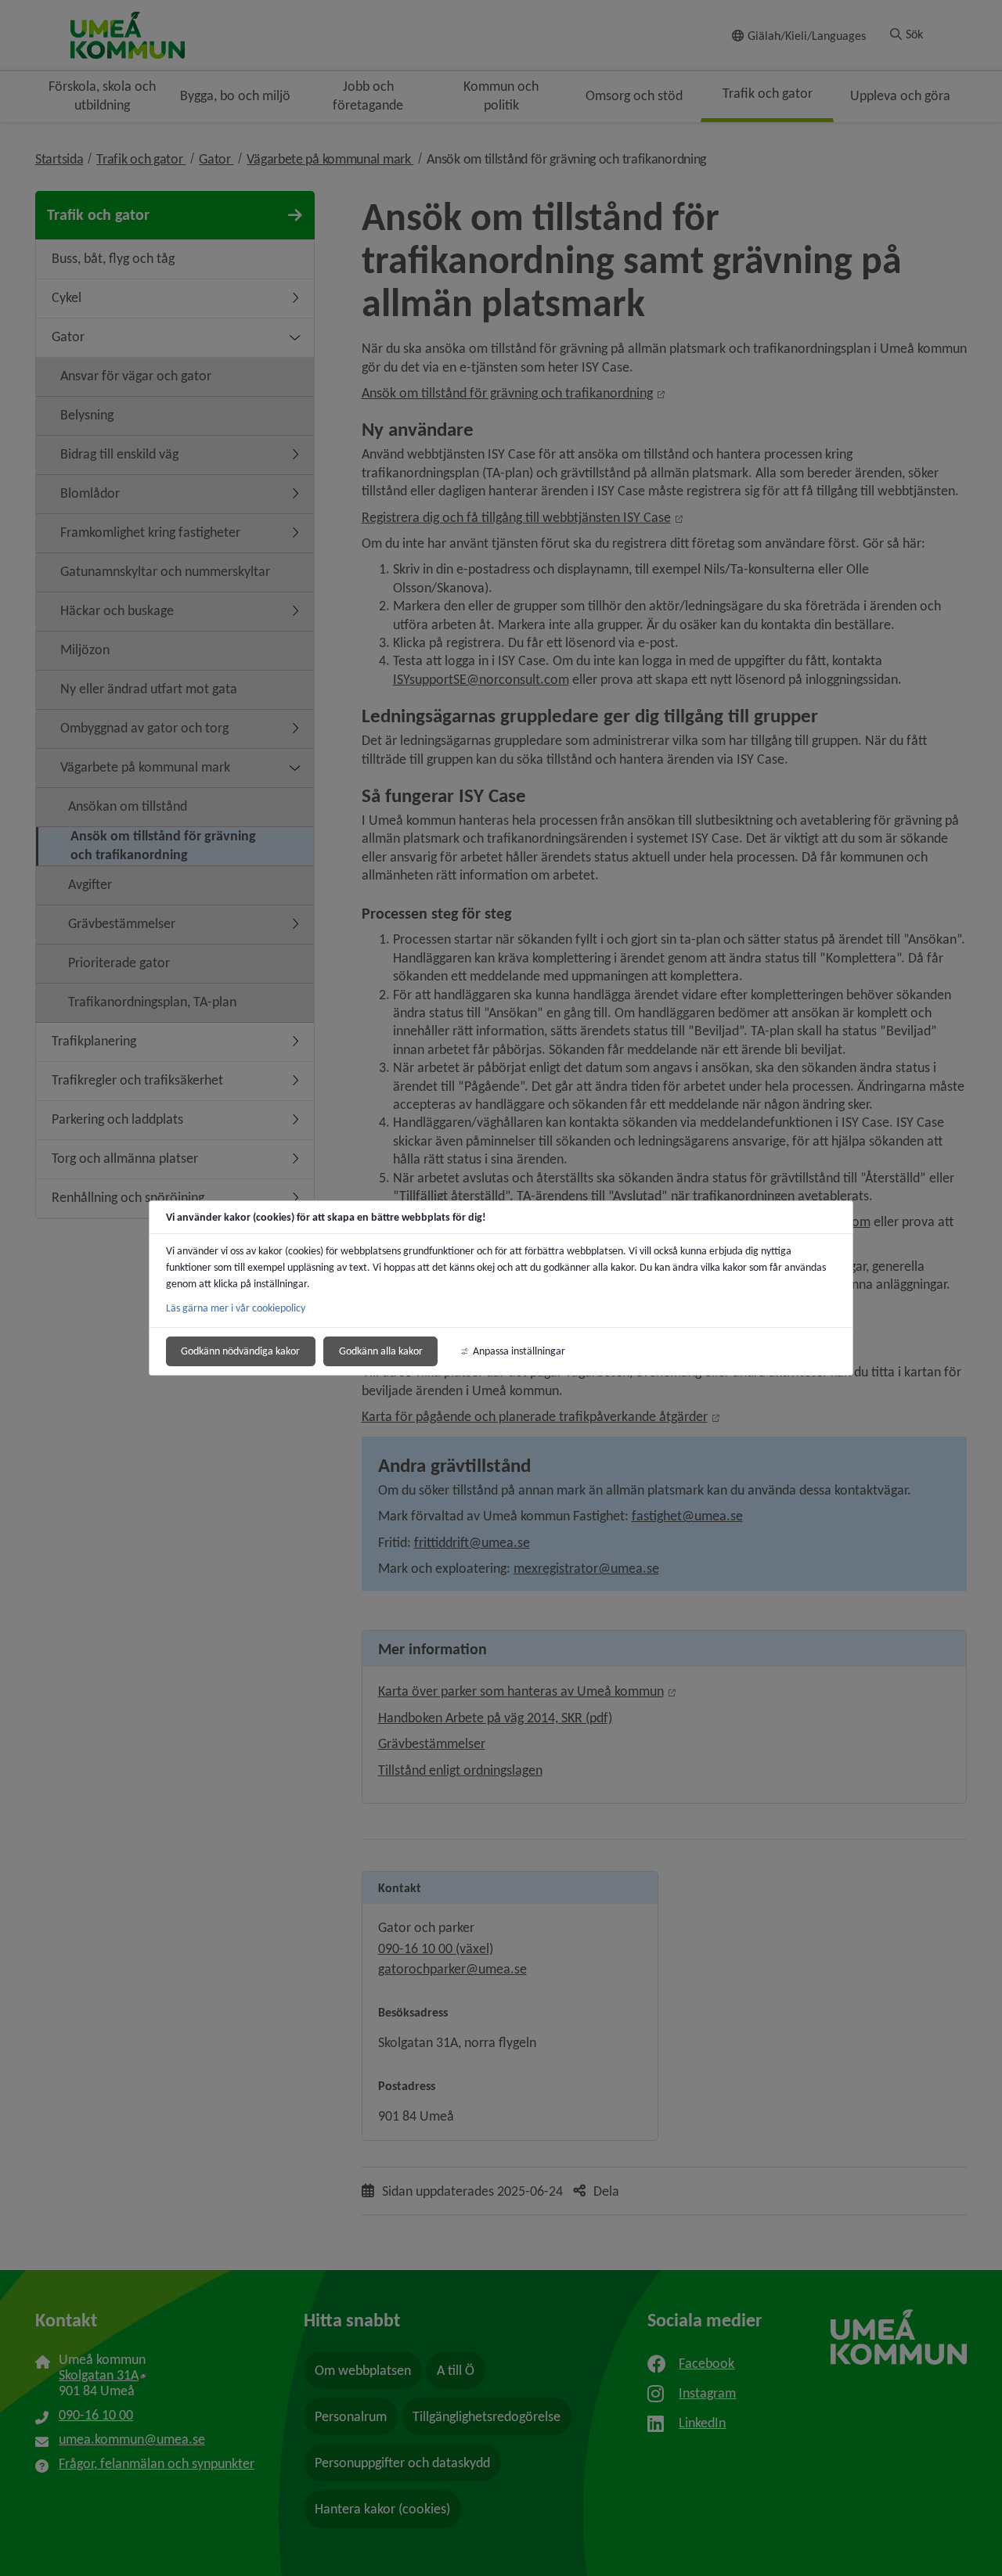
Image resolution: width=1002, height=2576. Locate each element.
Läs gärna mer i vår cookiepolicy (236, 1308)
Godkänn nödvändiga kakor (240, 1351)
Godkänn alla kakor (381, 1351)
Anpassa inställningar (519, 1351)
